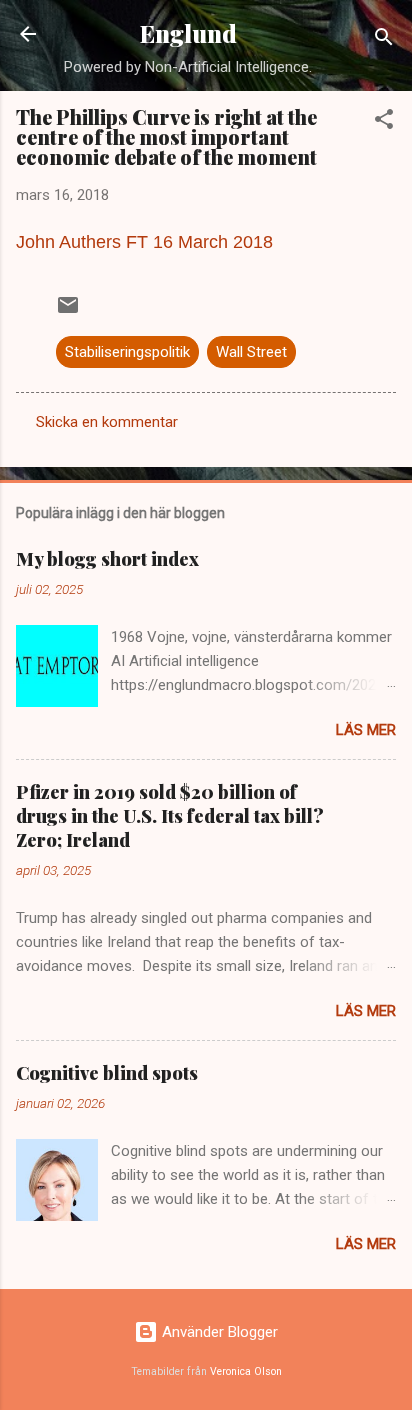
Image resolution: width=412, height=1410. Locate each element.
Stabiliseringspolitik (127, 352)
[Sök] (384, 40)
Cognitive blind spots (107, 1073)
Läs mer (366, 730)
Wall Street (251, 352)
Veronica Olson (246, 1371)
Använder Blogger (218, 1332)
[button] (384, 122)
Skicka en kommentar (107, 422)
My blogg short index (107, 559)
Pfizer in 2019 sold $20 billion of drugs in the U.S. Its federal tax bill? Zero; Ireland (170, 816)
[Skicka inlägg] (68, 312)
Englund (188, 33)
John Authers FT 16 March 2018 (144, 242)
